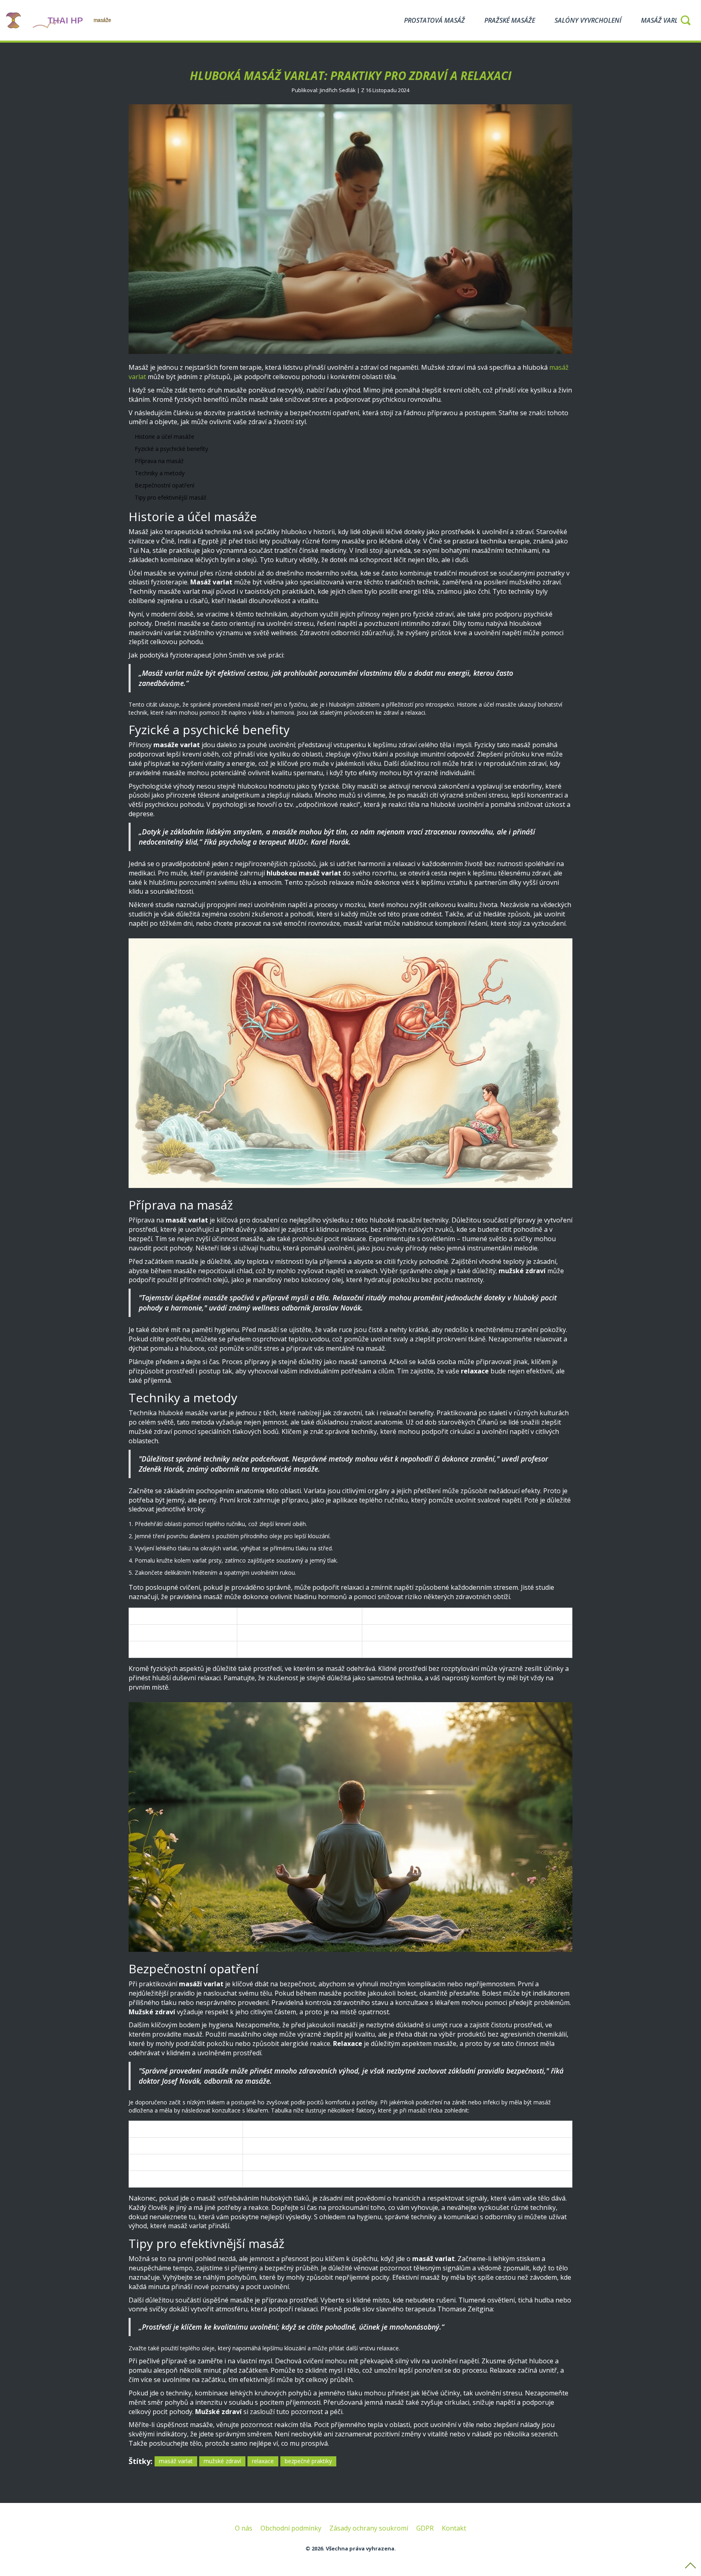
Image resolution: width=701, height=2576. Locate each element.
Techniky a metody (160, 473)
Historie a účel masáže (164, 437)
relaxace (263, 2461)
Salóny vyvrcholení (588, 20)
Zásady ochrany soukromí (369, 2528)
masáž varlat (176, 2461)
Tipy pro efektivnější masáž (171, 497)
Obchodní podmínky (291, 2528)
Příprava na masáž (159, 461)
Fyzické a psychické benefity (171, 449)
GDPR (425, 2528)
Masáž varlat (663, 20)
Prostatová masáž (434, 20)
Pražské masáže (510, 20)
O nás (244, 2528)
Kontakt (454, 2528)
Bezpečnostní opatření (164, 485)
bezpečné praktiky (308, 2461)
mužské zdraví (222, 2461)
